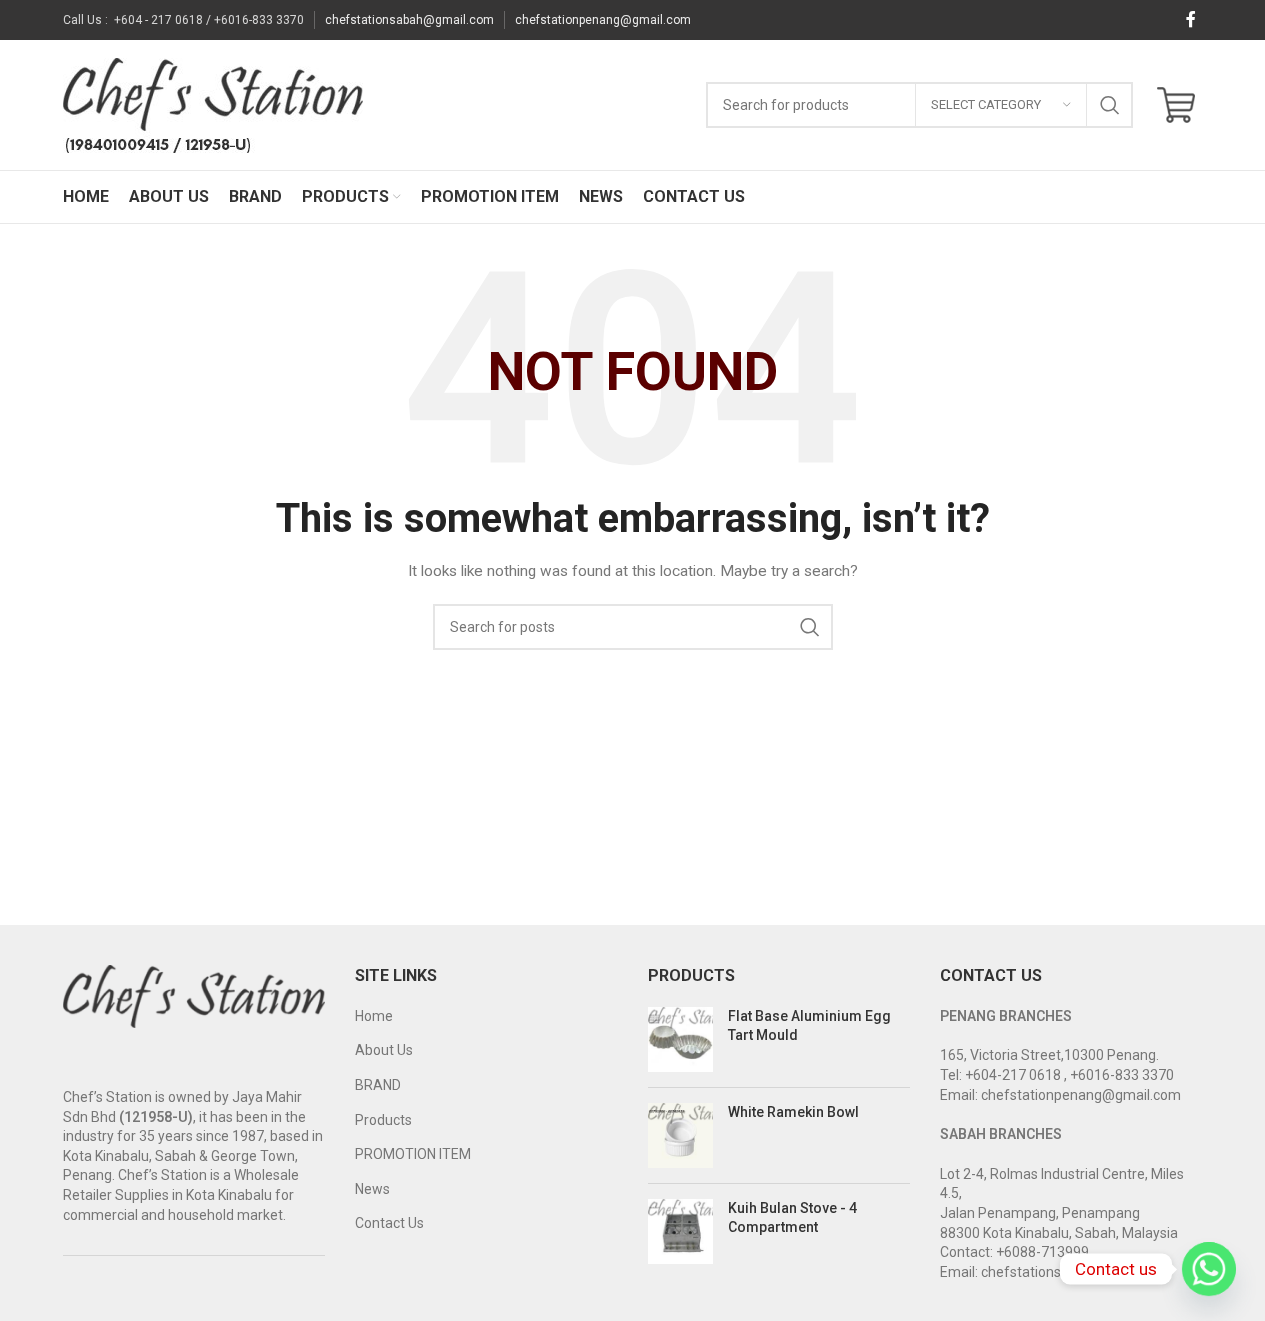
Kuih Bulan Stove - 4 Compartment (792, 1218)
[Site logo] (213, 104)
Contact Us (389, 1223)
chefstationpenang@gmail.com (603, 20)
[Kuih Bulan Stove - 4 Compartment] (680, 1231)
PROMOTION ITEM (413, 1154)
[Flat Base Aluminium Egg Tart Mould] (680, 1039)
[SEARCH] (1110, 105)
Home (374, 1016)
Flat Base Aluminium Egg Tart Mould (809, 1026)
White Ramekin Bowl (793, 1112)
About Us (384, 1050)
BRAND (378, 1085)
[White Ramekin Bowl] (680, 1135)
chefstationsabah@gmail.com (409, 20)
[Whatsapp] (1209, 1269)
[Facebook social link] (1191, 19)
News (372, 1189)
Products (383, 1120)
